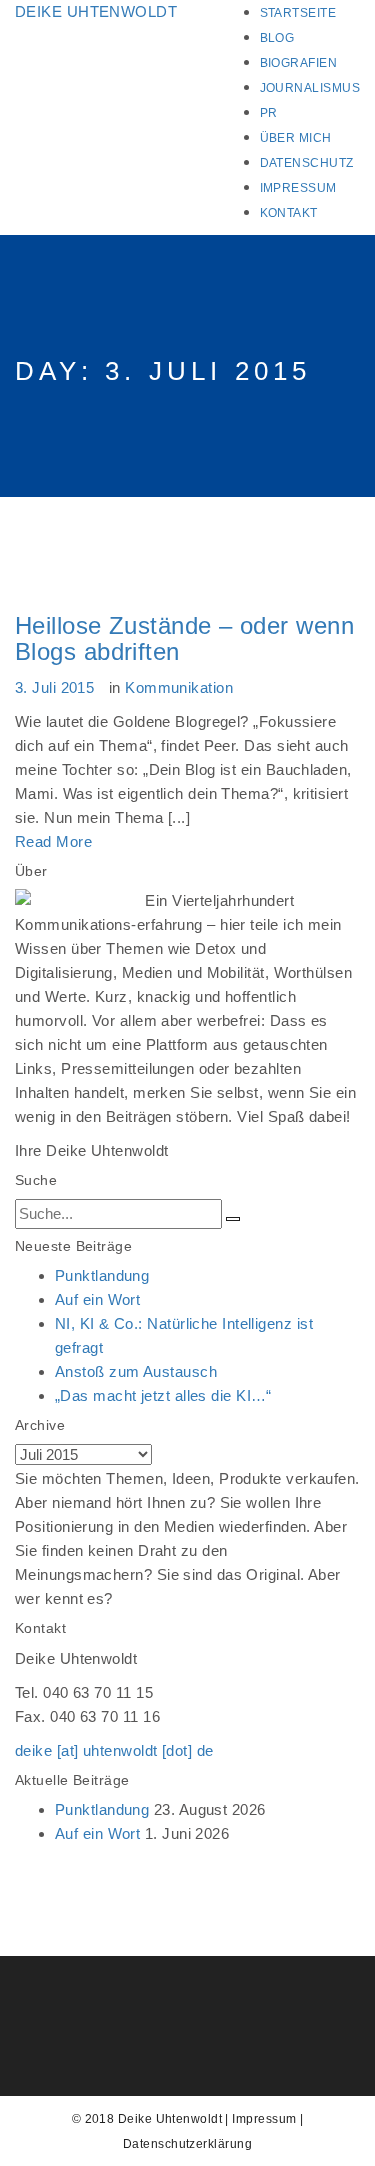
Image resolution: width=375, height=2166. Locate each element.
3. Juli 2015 (54, 687)
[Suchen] (233, 1219)
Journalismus (310, 88)
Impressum (298, 188)
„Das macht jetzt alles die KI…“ (163, 1395)
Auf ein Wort (97, 1299)
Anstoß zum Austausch (136, 1371)
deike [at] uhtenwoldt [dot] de (114, 1750)
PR (269, 113)
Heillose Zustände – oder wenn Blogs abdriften (184, 638)
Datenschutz (307, 163)
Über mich (296, 138)
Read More (53, 841)
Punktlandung (102, 1275)
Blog (277, 38)
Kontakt (289, 213)
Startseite (298, 13)
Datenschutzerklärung (187, 2144)
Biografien (299, 63)
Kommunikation (179, 687)
